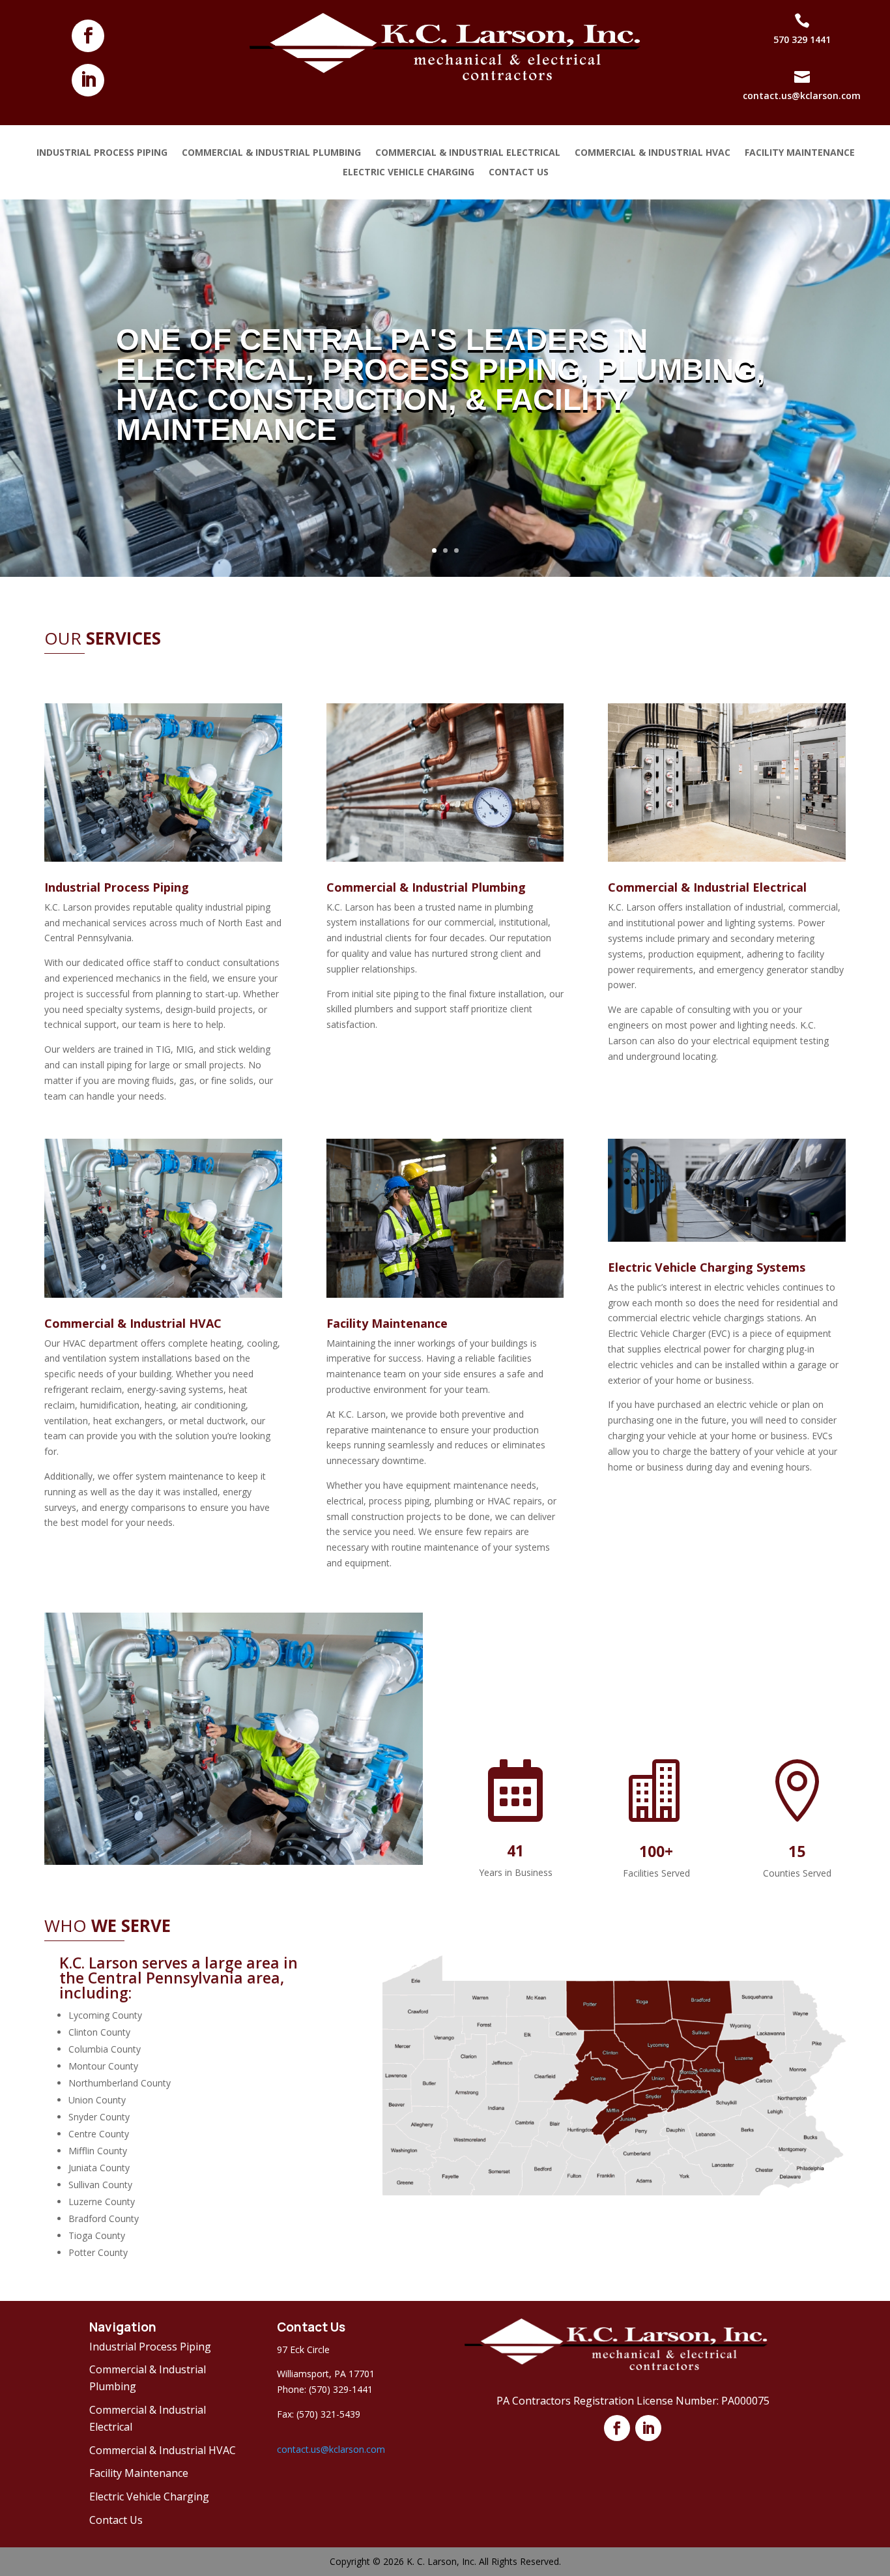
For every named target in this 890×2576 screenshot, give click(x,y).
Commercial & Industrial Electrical (468, 153)
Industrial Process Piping (102, 153)
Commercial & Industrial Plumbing (271, 153)
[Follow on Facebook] (88, 36)
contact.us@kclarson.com (331, 2449)
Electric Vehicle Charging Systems (707, 1267)
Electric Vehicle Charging (409, 173)
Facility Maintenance (800, 153)
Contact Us (519, 173)
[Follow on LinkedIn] (88, 80)
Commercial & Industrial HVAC (653, 153)
